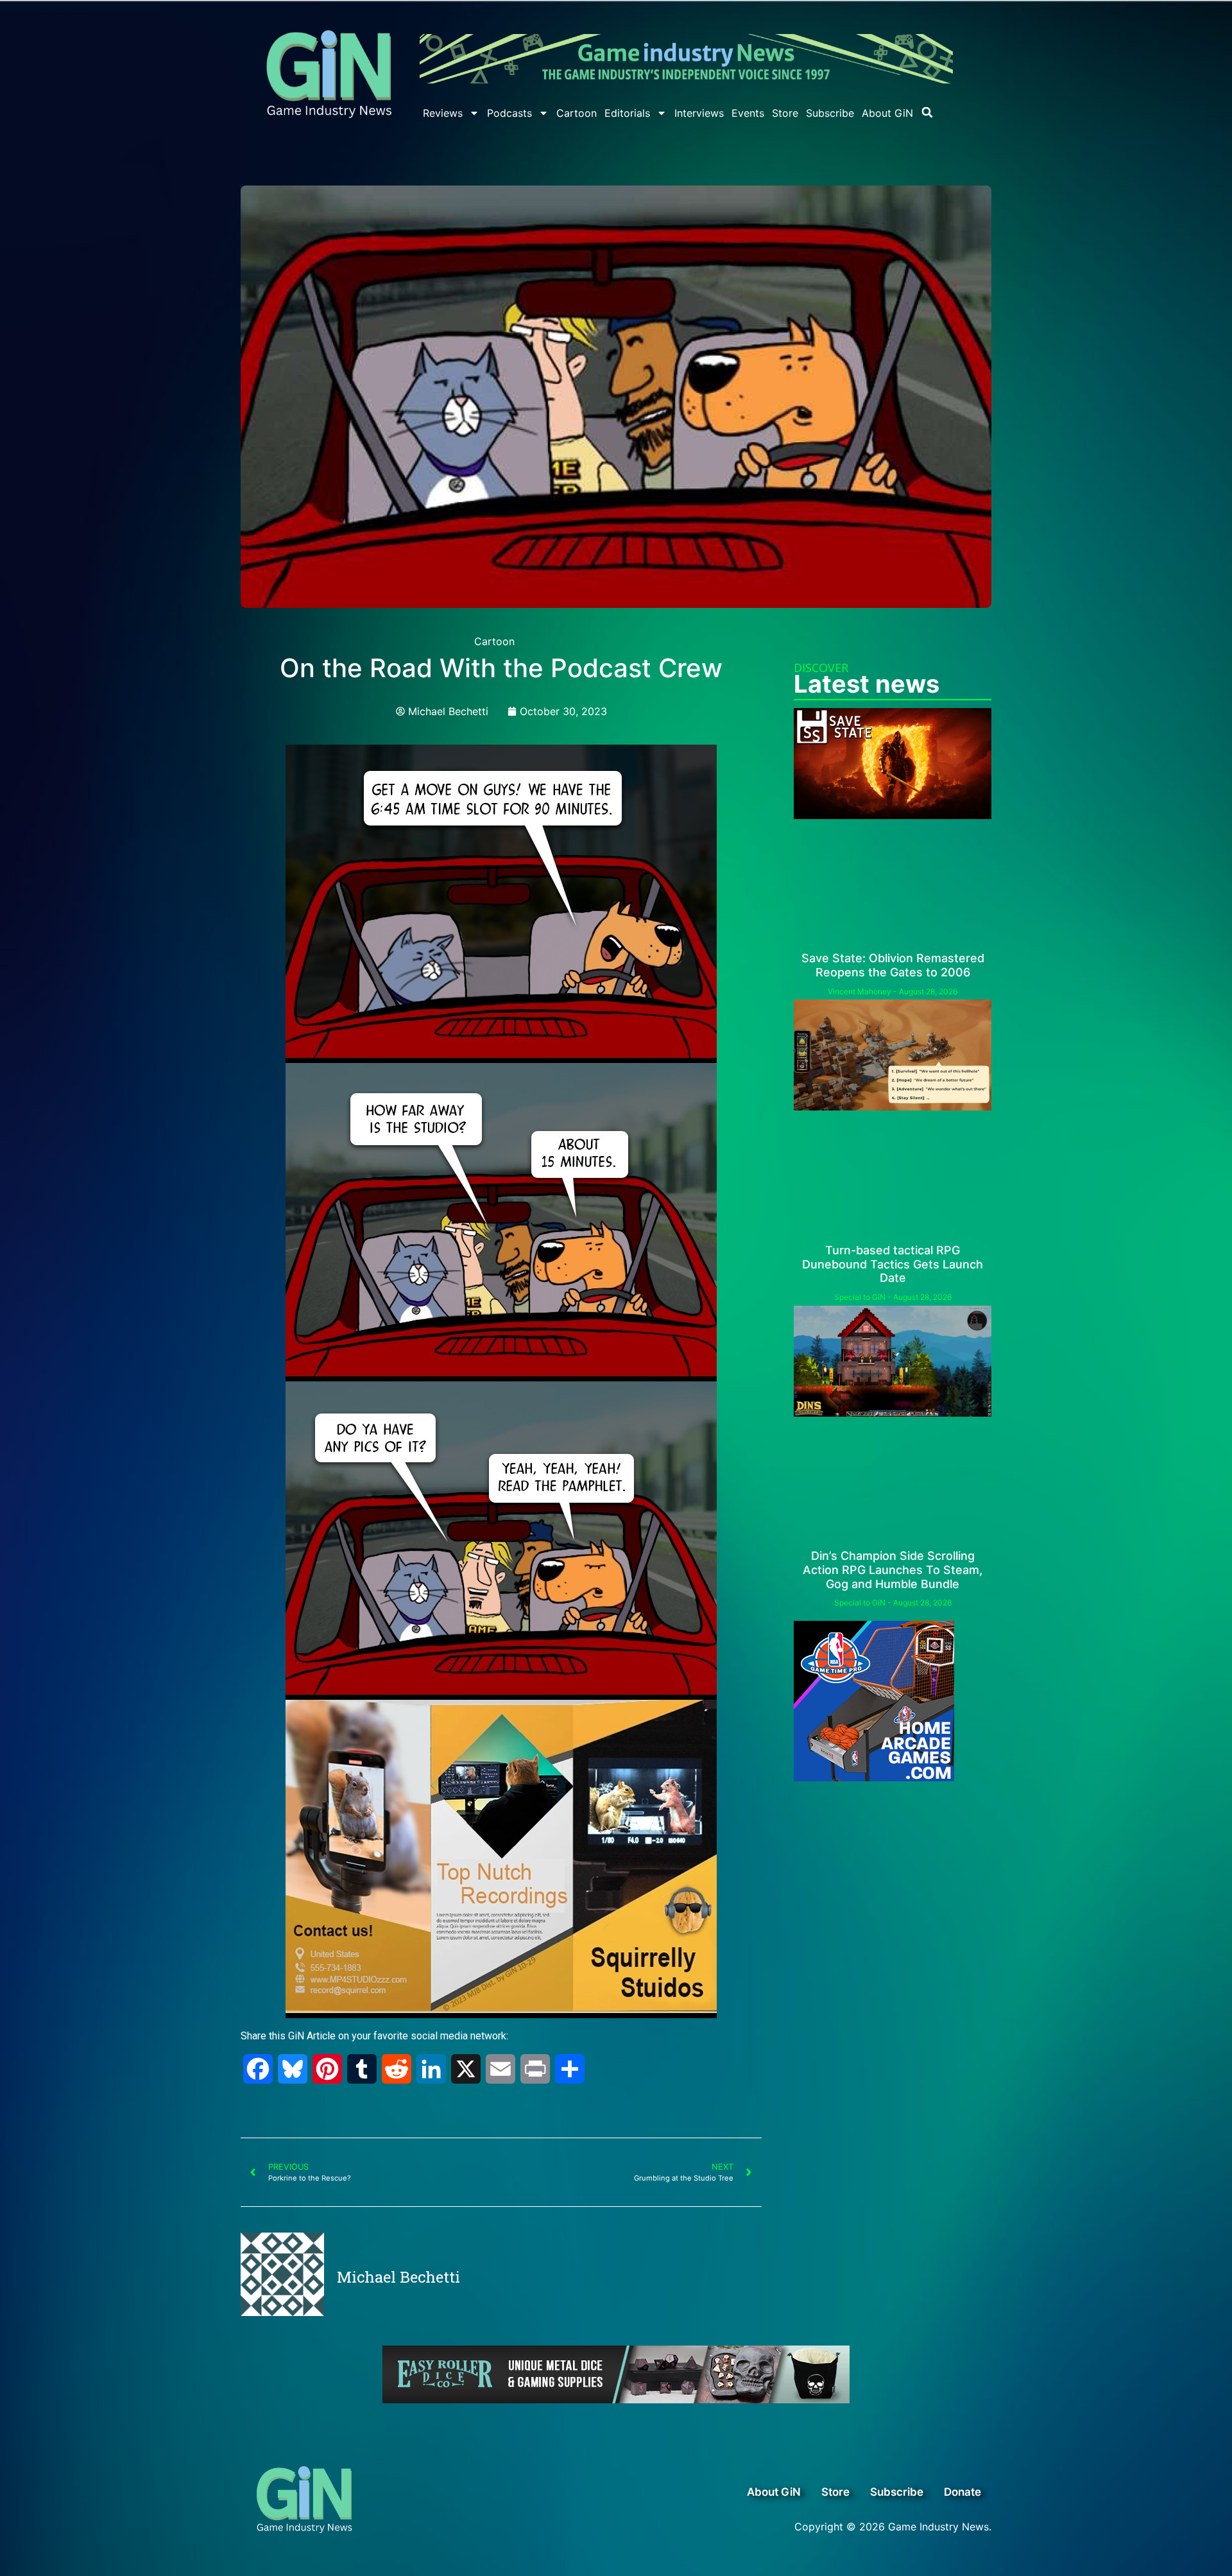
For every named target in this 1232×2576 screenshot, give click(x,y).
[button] (927, 112)
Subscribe (830, 113)
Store (785, 113)
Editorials (627, 113)
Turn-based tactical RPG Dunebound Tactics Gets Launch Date (893, 1264)
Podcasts (509, 113)
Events (748, 113)
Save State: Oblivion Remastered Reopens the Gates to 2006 (893, 965)
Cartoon (577, 113)
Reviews (443, 113)
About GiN (887, 113)
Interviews (699, 113)
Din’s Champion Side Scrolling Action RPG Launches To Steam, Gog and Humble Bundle (893, 1569)
